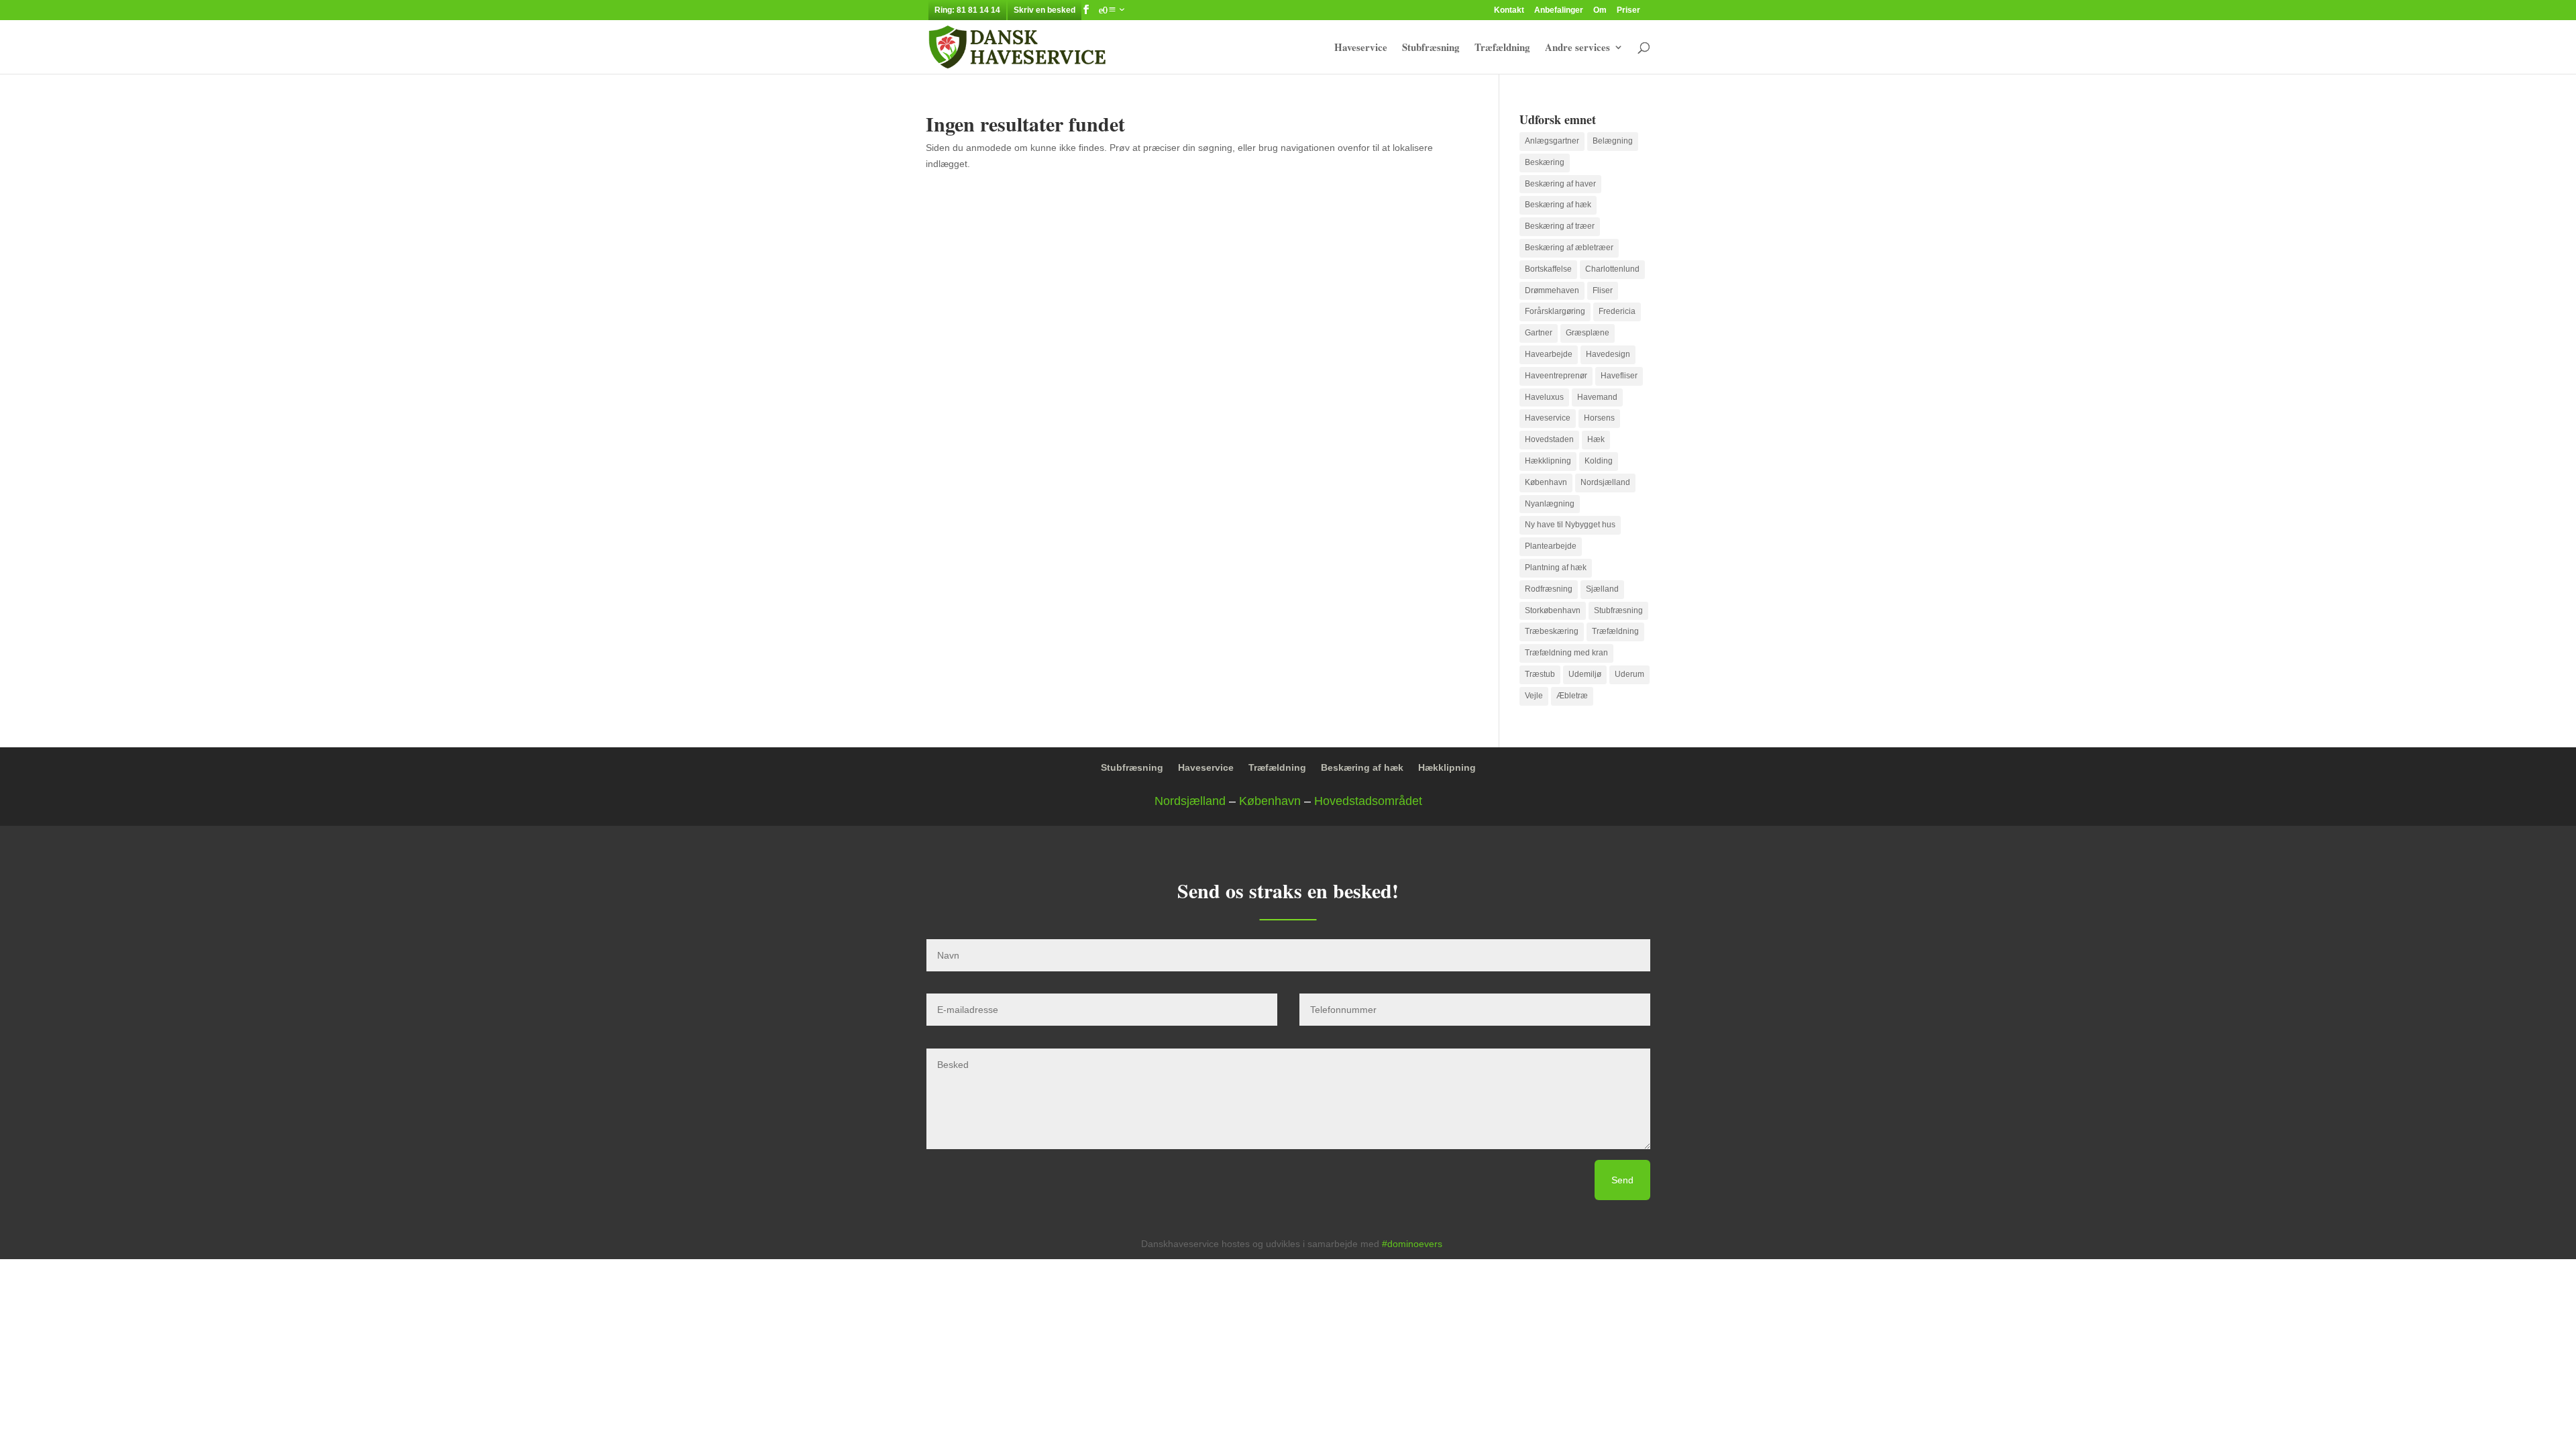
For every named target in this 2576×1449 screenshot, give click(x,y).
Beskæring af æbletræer (1569, 248)
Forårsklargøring (1555, 311)
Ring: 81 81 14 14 (967, 10)
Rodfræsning (1549, 589)
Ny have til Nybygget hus (1570, 525)
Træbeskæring (1552, 631)
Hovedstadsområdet (1368, 801)
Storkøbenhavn (1553, 610)
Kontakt (1509, 10)
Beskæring (1545, 162)
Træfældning (1502, 48)
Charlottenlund (1612, 269)
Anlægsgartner (1552, 141)
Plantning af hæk (1556, 568)
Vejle (1534, 696)
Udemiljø (1585, 674)
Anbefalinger (1559, 10)
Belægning (1613, 141)
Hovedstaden (1549, 439)
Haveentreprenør (1556, 376)
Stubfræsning (1431, 48)
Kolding (1599, 461)
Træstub (1540, 674)
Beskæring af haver (1560, 184)
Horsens (1599, 418)
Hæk (1596, 439)
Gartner (1539, 333)
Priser (1628, 10)
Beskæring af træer (1560, 226)
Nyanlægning (1550, 504)
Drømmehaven (1552, 290)
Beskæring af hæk (1558, 205)
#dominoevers (1412, 1244)
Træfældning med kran (1566, 653)
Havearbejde (1549, 354)
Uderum (1629, 674)
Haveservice (1361, 48)
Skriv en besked (1044, 10)
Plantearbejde (1551, 546)
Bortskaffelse (1548, 269)
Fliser (1603, 290)
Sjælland (1602, 589)
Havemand (1597, 397)
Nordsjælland (1605, 482)
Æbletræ (1572, 696)
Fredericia (1617, 311)
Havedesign (1608, 354)
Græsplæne (1588, 333)
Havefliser (1619, 376)
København (1546, 482)
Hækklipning (1548, 461)
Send (1622, 1180)
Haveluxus (1544, 397)
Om (1600, 10)
